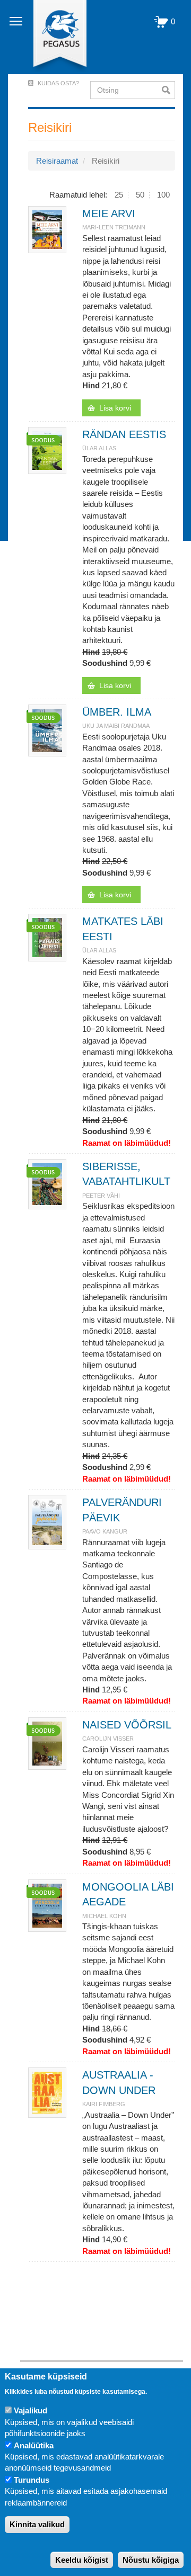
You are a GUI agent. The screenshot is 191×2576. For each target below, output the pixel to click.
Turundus (32, 2480)
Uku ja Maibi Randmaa (116, 726)
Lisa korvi (115, 408)
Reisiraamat (57, 161)
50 (140, 195)
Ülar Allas (99, 448)
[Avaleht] (54, 37)
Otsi (168, 90)
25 (119, 195)
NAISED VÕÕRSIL (127, 1725)
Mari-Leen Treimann (114, 227)
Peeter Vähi (101, 1196)
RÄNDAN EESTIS (124, 434)
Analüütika (34, 2445)
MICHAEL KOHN (104, 1916)
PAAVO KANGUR (105, 1531)
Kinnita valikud (37, 2524)
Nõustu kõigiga (151, 2560)
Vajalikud (31, 2410)
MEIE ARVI (109, 213)
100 (163, 195)
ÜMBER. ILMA (117, 712)
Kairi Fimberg (104, 2104)
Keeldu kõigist (82, 2560)
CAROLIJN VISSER (108, 1739)
